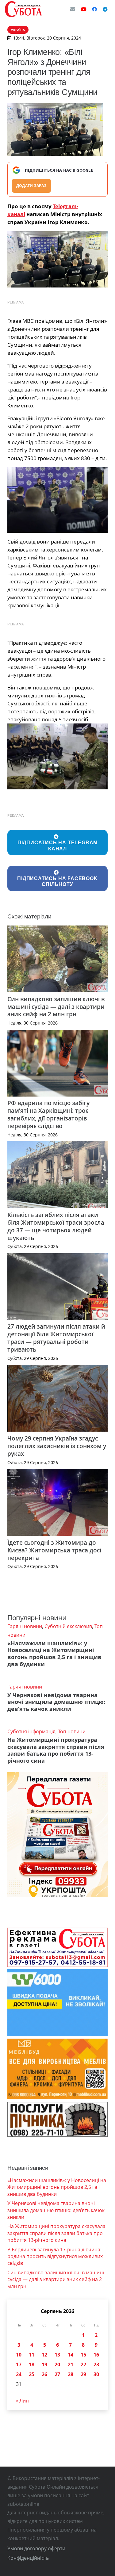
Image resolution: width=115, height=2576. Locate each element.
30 (96, 2374)
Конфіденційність (28, 2558)
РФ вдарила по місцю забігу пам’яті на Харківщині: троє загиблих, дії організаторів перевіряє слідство (48, 1114)
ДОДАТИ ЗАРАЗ (31, 186)
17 (19, 2364)
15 (83, 2355)
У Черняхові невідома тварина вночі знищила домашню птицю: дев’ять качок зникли (56, 1702)
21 (71, 2364)
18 (32, 2364)
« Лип (22, 2401)
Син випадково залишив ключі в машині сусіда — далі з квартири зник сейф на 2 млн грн (56, 1007)
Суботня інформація (31, 1731)
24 (19, 2374)
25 (32, 2374)
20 (57, 2364)
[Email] (73, 9)
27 (57, 2374)
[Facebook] (94, 9)
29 (83, 2374)
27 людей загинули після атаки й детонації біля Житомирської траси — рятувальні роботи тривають (56, 1338)
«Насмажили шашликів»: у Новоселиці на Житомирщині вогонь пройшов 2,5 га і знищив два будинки (54, 1654)
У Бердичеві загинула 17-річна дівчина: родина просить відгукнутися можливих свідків (55, 2256)
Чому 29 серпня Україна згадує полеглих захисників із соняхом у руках (57, 1446)
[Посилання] (23, 9)
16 (96, 2355)
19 (44, 2364)
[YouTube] (84, 9)
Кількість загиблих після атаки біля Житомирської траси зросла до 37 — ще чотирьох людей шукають (56, 1226)
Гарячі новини (25, 1626)
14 (71, 2355)
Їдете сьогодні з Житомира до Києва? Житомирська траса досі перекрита (54, 1550)
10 (19, 2355)
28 (71, 2374)
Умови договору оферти (36, 2548)
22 (83, 2364)
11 (32, 2355)
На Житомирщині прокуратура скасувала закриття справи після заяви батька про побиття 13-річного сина (56, 1750)
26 (44, 2374)
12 (44, 2355)
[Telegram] (105, 9)
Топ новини (72, 1731)
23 (96, 2364)
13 (57, 2355)
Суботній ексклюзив (68, 1626)
